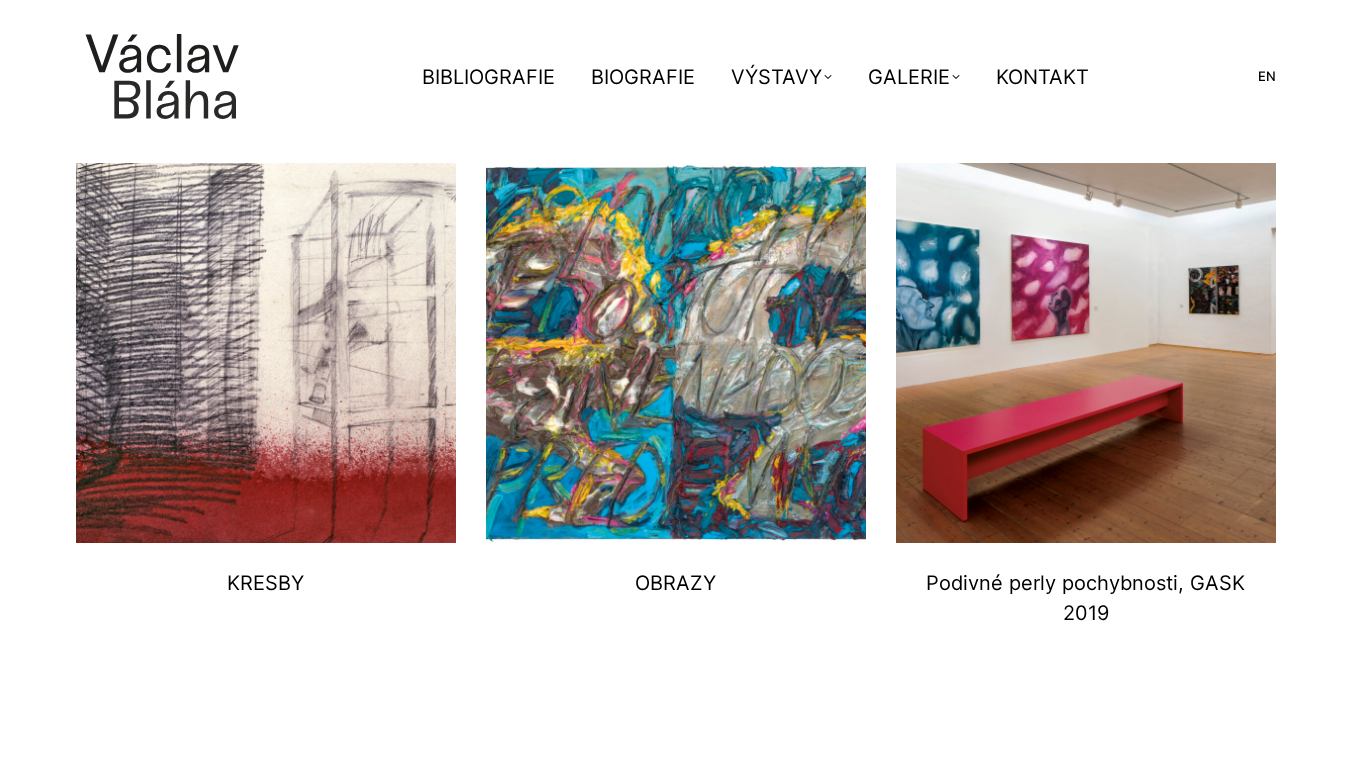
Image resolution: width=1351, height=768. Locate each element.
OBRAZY (675, 583)
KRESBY (265, 583)
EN (1267, 76)
